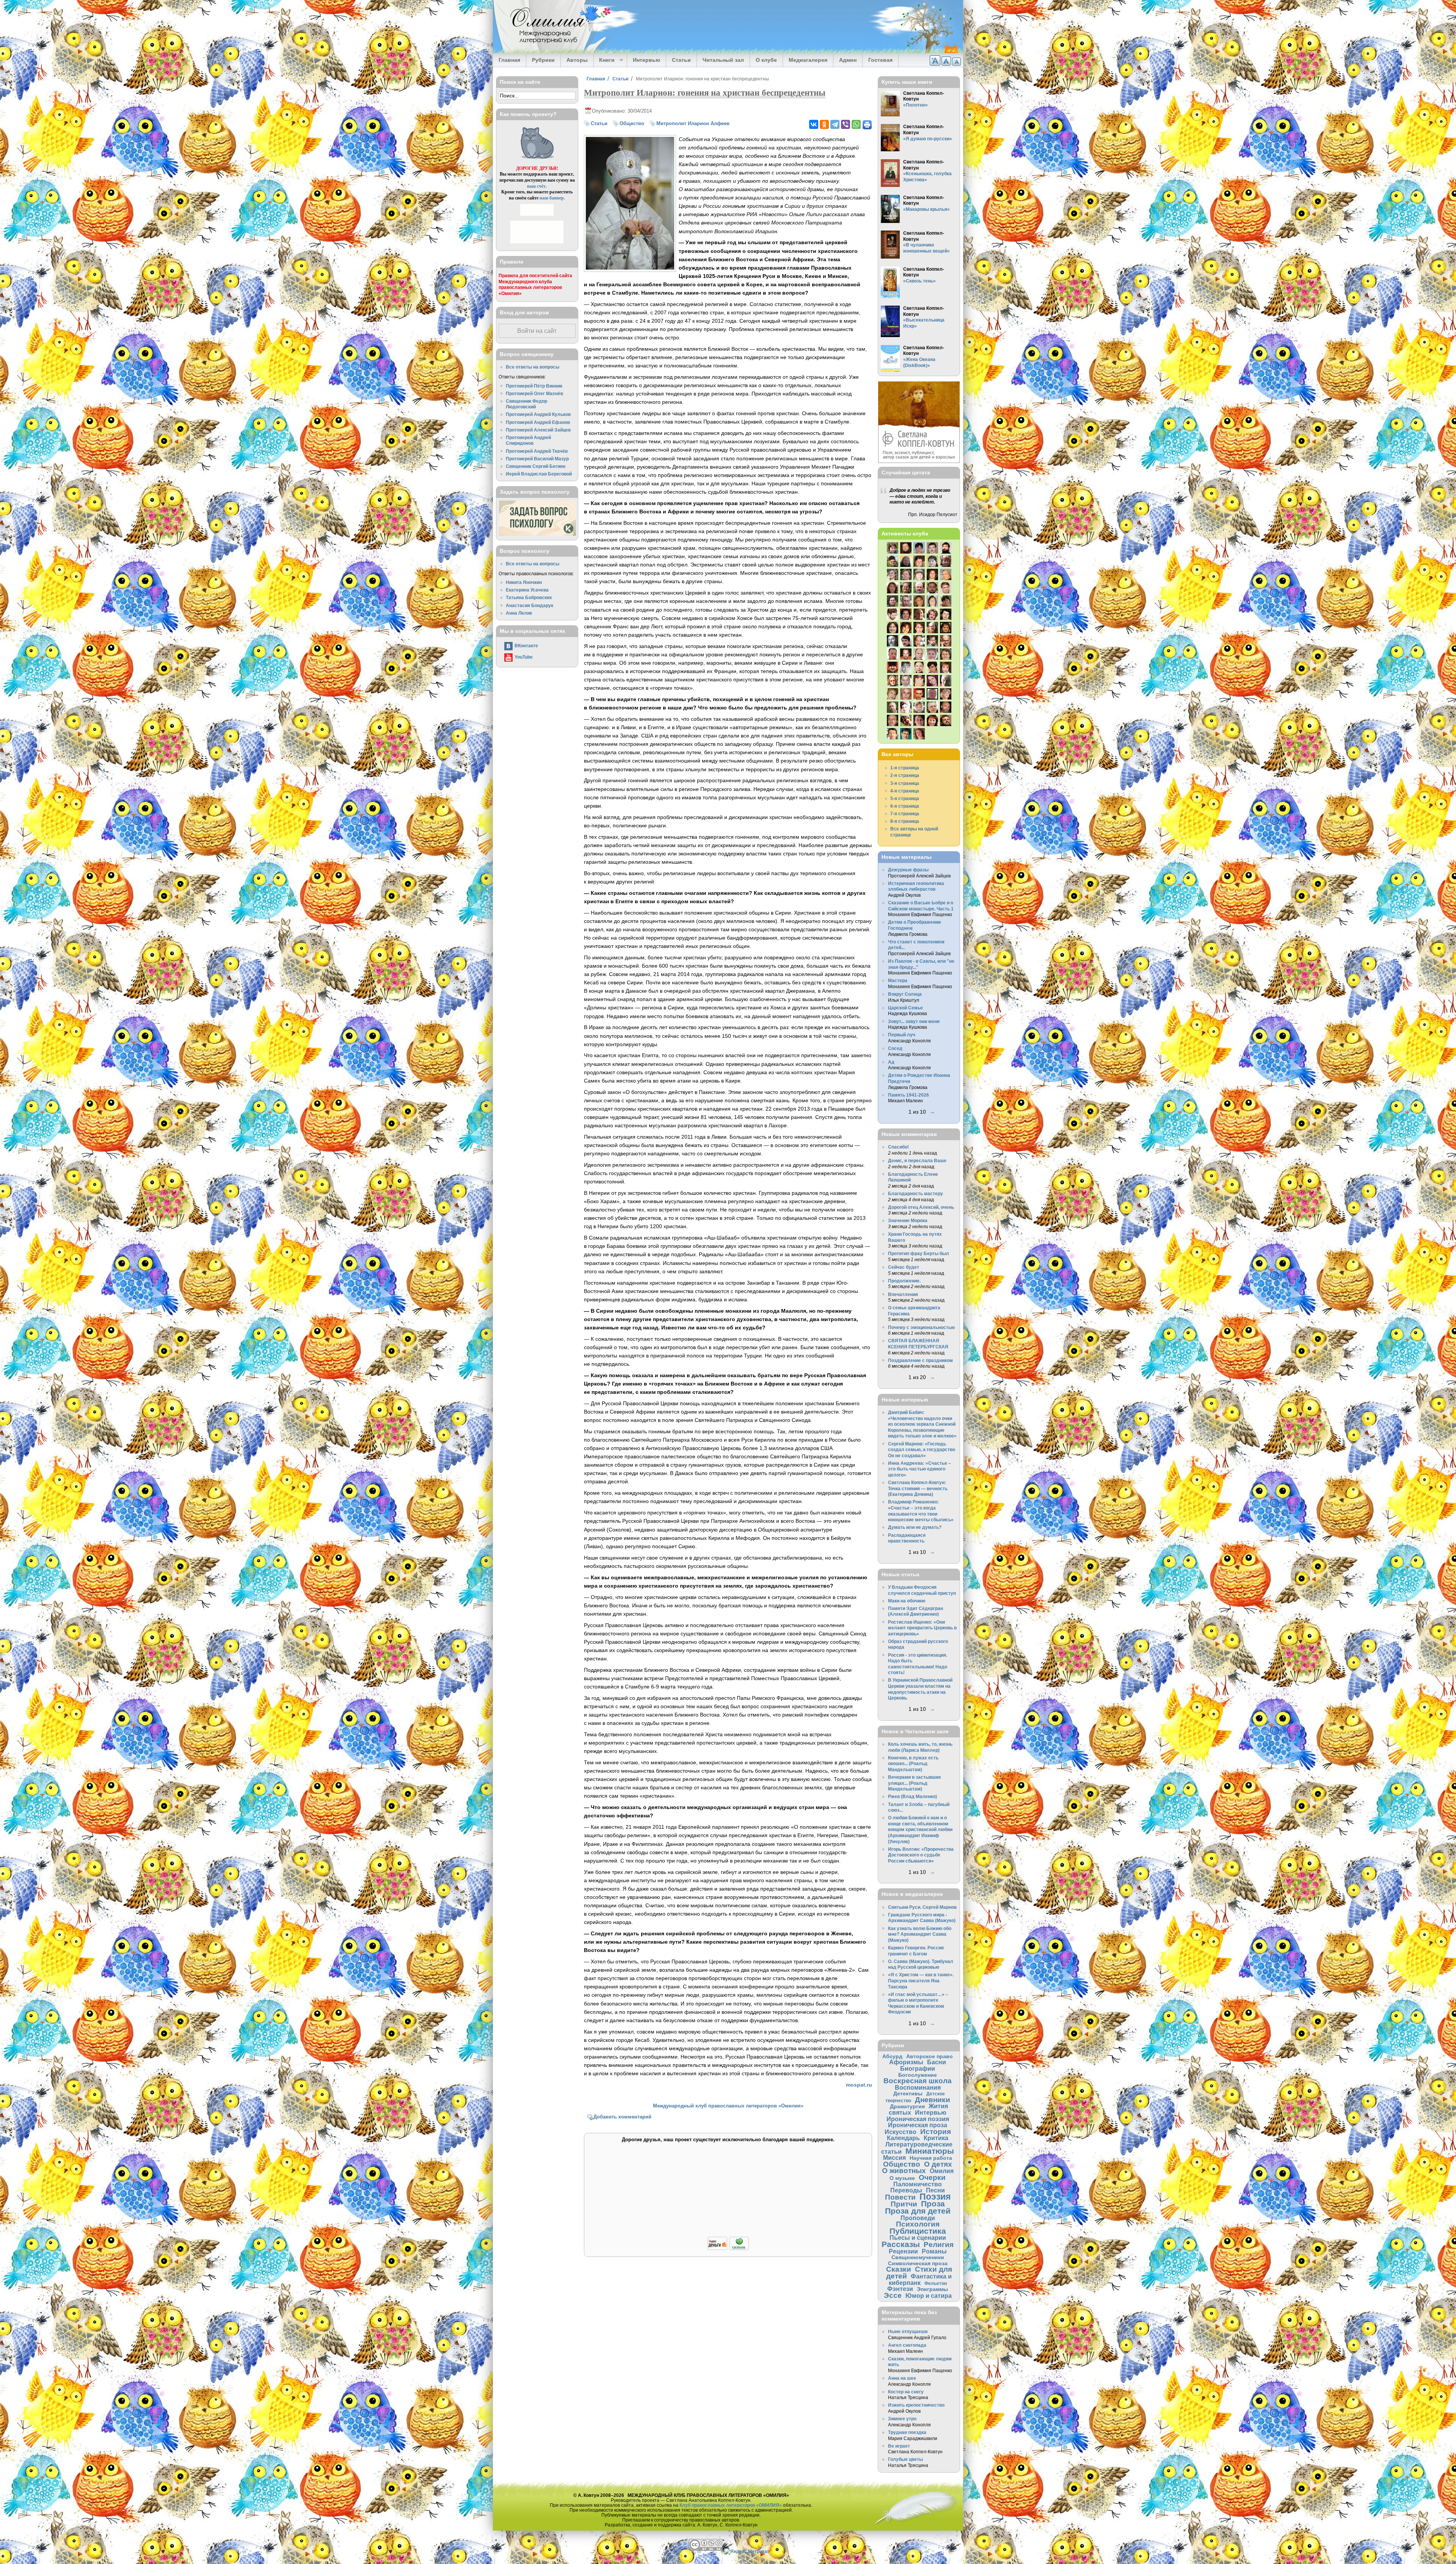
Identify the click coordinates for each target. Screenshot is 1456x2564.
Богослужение (918, 2075)
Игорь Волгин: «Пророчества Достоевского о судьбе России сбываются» (921, 1855)
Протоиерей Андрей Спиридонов (528, 440)
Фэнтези (900, 2289)
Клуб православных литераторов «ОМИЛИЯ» (731, 2505)
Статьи (681, 60)
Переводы (906, 2190)
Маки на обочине (907, 1601)
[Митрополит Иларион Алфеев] (630, 268)
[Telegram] (835, 124)
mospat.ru (859, 2085)
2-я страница (905, 775)
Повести (900, 2197)
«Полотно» (915, 105)
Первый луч (902, 1035)
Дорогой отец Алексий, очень (921, 1207)
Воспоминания (918, 2087)
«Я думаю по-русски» (928, 139)
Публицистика (918, 2231)
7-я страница (905, 814)
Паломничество (918, 2184)
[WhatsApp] (856, 124)
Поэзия (935, 2197)
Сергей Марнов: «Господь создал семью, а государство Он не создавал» (922, 1450)
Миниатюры (930, 2151)
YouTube (524, 657)
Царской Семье (905, 1008)
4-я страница (905, 791)
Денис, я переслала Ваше (917, 1160)
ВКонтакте (526, 646)
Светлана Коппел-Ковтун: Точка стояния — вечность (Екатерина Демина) (918, 1488)
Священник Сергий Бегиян (536, 466)
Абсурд (892, 2056)
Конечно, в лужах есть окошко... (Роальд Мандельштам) (913, 1764)
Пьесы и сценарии (918, 2238)
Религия (939, 2245)
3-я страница (905, 783)
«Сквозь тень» (919, 281)
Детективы (908, 2093)
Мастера (898, 980)
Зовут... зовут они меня (914, 1021)
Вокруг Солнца (905, 994)
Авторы (577, 60)
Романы (934, 2251)
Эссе (893, 2295)
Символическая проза (918, 2263)
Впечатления (903, 1294)
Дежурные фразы (908, 870)
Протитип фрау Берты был (919, 1253)
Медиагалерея (808, 60)
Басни (937, 2062)
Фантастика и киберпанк (920, 2279)
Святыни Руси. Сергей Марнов (922, 1907)
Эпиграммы (932, 2289)
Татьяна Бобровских (529, 597)
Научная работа (931, 2158)
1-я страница (905, 768)
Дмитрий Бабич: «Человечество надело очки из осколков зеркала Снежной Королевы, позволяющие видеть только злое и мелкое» (922, 1424)
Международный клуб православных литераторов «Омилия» (728, 2106)
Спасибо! (898, 1147)
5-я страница (905, 798)
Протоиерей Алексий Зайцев (538, 430)
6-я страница (905, 806)
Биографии (918, 2068)
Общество (632, 123)
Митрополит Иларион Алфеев (693, 123)
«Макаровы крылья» (926, 209)
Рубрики (543, 60)
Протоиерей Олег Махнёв (534, 393)
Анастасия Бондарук (530, 605)
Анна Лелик (519, 613)
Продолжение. (904, 1281)
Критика (936, 2138)
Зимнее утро (902, 2419)
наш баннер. (552, 198)
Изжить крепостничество (916, 2405)
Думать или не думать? (915, 1527)
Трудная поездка (907, 2432)
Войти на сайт (537, 331)
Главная (509, 60)
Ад (891, 1062)
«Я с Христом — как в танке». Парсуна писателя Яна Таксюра (921, 1980)
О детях (938, 2164)
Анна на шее (902, 2378)
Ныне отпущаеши (908, 2331)
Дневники (933, 2100)
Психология (918, 2224)
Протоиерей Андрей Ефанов (538, 422)
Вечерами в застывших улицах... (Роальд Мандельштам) (915, 1783)
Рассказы (901, 2244)
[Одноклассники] (824, 124)
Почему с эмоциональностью (921, 1327)
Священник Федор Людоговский (526, 404)
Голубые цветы (905, 2459)
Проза (933, 2204)
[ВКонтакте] (814, 124)
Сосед (895, 1048)
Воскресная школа (918, 2081)
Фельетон (936, 2283)
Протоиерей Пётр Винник (534, 386)
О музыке (902, 2178)
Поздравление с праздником (920, 1360)
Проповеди (918, 2218)
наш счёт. (537, 186)
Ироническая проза (918, 2125)
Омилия (942, 2171)
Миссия (894, 2158)
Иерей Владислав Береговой (539, 474)
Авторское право (930, 2056)
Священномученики (918, 2257)
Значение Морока (908, 1220)
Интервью (646, 60)
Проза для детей (918, 2211)
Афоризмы (906, 2062)
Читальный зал (723, 60)
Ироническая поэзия (918, 2119)
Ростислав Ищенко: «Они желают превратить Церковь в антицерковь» (922, 1628)
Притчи (904, 2204)
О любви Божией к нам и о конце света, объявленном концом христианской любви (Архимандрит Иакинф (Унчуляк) (920, 1829)
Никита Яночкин (524, 582)
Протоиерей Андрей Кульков (538, 414)
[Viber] (846, 124)
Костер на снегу (906, 2392)
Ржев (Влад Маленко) (912, 1796)
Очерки (932, 2177)
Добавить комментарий (622, 2117)
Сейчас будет (904, 1267)
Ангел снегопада (907, 2345)
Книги (604, 60)
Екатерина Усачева (527, 590)
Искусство (901, 2132)
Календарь (903, 2138)
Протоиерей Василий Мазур (537, 459)
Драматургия (907, 2106)
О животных (904, 2171)
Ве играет (899, 2446)
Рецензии (903, 2251)
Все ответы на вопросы (533, 367)
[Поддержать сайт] (728, 2249)
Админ (848, 60)
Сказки (899, 2269)
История (936, 2132)
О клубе (766, 60)
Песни (935, 2190)
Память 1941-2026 (908, 1095)
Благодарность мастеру (915, 1193)
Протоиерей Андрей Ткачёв (537, 451)
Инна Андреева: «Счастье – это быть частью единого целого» (919, 1469)
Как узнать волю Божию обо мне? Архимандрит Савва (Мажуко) (920, 1934)
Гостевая (880, 60)
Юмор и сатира (929, 2296)
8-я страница (905, 821)
